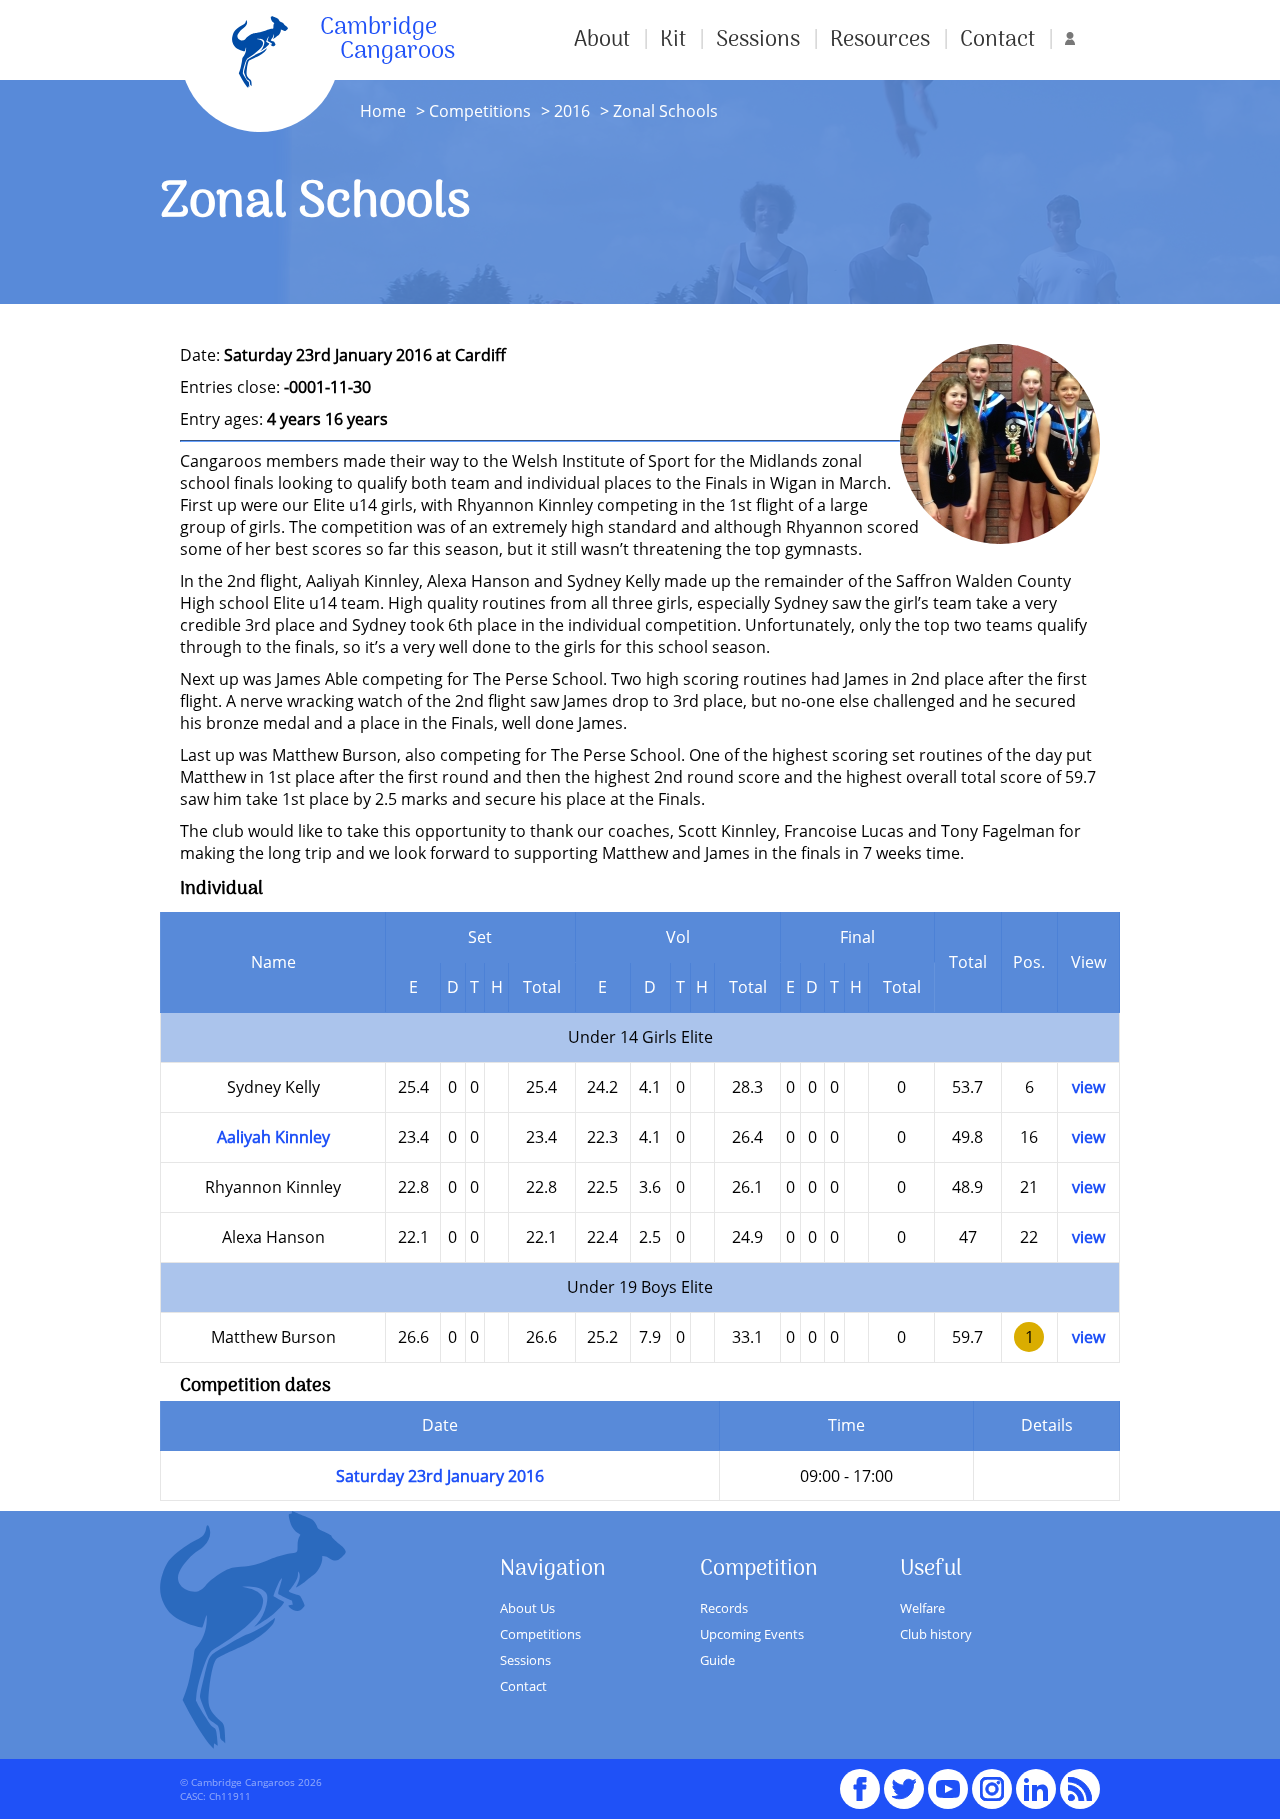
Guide (717, 1660)
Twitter (904, 1780)
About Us (527, 1608)
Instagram (992, 1780)
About (602, 40)
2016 (572, 111)
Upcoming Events (752, 1634)
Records (724, 1608)
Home (383, 111)
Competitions (480, 111)
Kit (673, 40)
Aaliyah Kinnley (273, 1137)
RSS (1080, 1780)
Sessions (758, 40)
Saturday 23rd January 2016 (440, 1476)
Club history (936, 1634)
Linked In (1036, 1789)
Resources (880, 40)
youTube (948, 1780)
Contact (997, 40)
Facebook (860, 1780)
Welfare (922, 1608)
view (1088, 1087)
